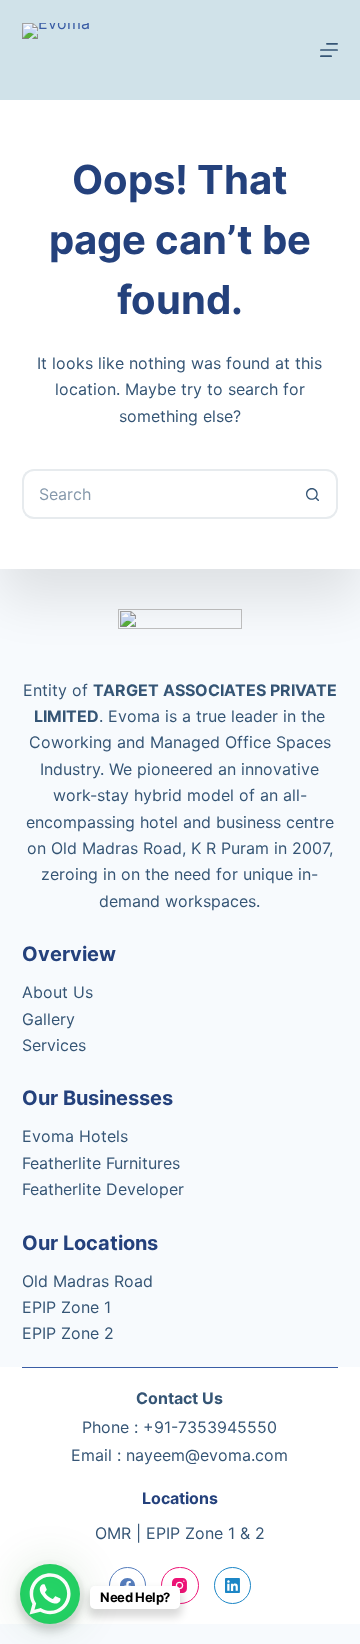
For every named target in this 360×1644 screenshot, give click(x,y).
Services (54, 1045)
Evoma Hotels (75, 1136)
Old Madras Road (87, 1281)
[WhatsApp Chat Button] (50, 1594)
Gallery (48, 1019)
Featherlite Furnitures (101, 1163)
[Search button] (313, 494)
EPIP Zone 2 (68, 1333)
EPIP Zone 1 (66, 1307)
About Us (57, 992)
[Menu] (329, 50)
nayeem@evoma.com (207, 1455)
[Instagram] (180, 1586)
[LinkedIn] (233, 1586)
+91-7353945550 (210, 1427)
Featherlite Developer (103, 1189)
